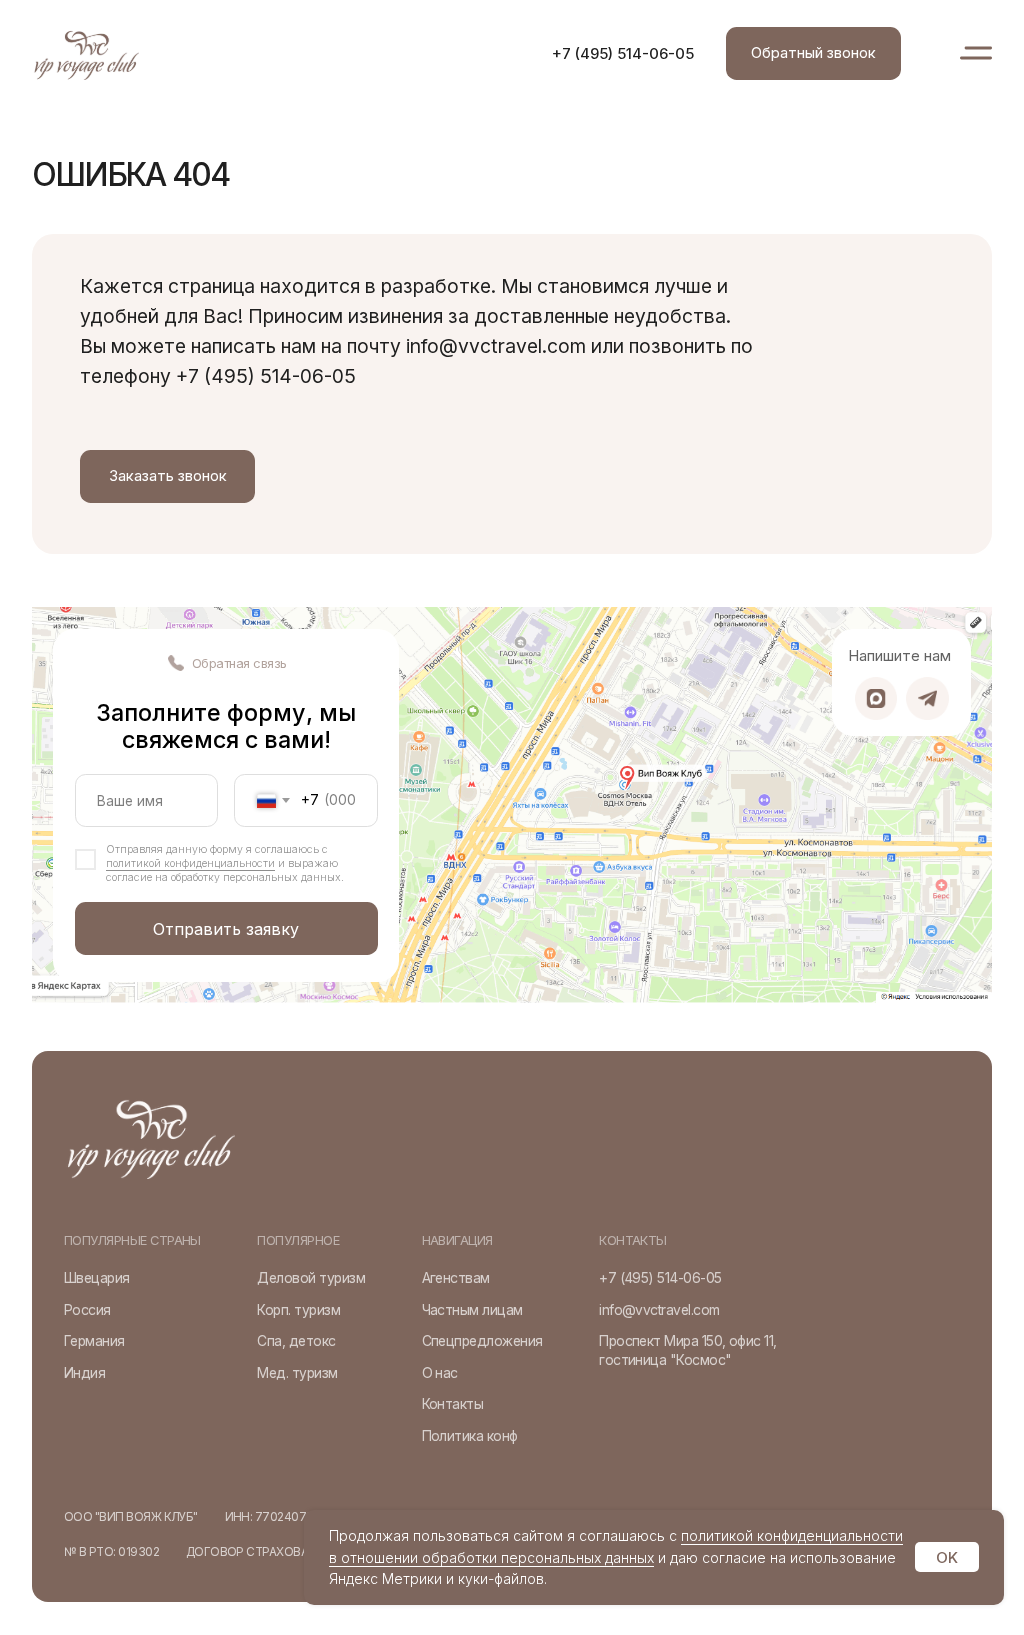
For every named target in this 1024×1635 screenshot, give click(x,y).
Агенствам (456, 1278)
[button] (813, 53)
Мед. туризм (297, 1373)
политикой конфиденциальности (190, 863)
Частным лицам (472, 1310)
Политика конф (470, 1436)
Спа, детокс (296, 1341)
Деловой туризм (311, 1278)
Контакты (453, 1404)
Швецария (97, 1278)
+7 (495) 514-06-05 (623, 54)
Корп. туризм (298, 1310)
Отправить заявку (226, 929)
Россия (87, 1310)
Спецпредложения (482, 1341)
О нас (440, 1373)
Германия (94, 1341)
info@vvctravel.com (659, 1310)
